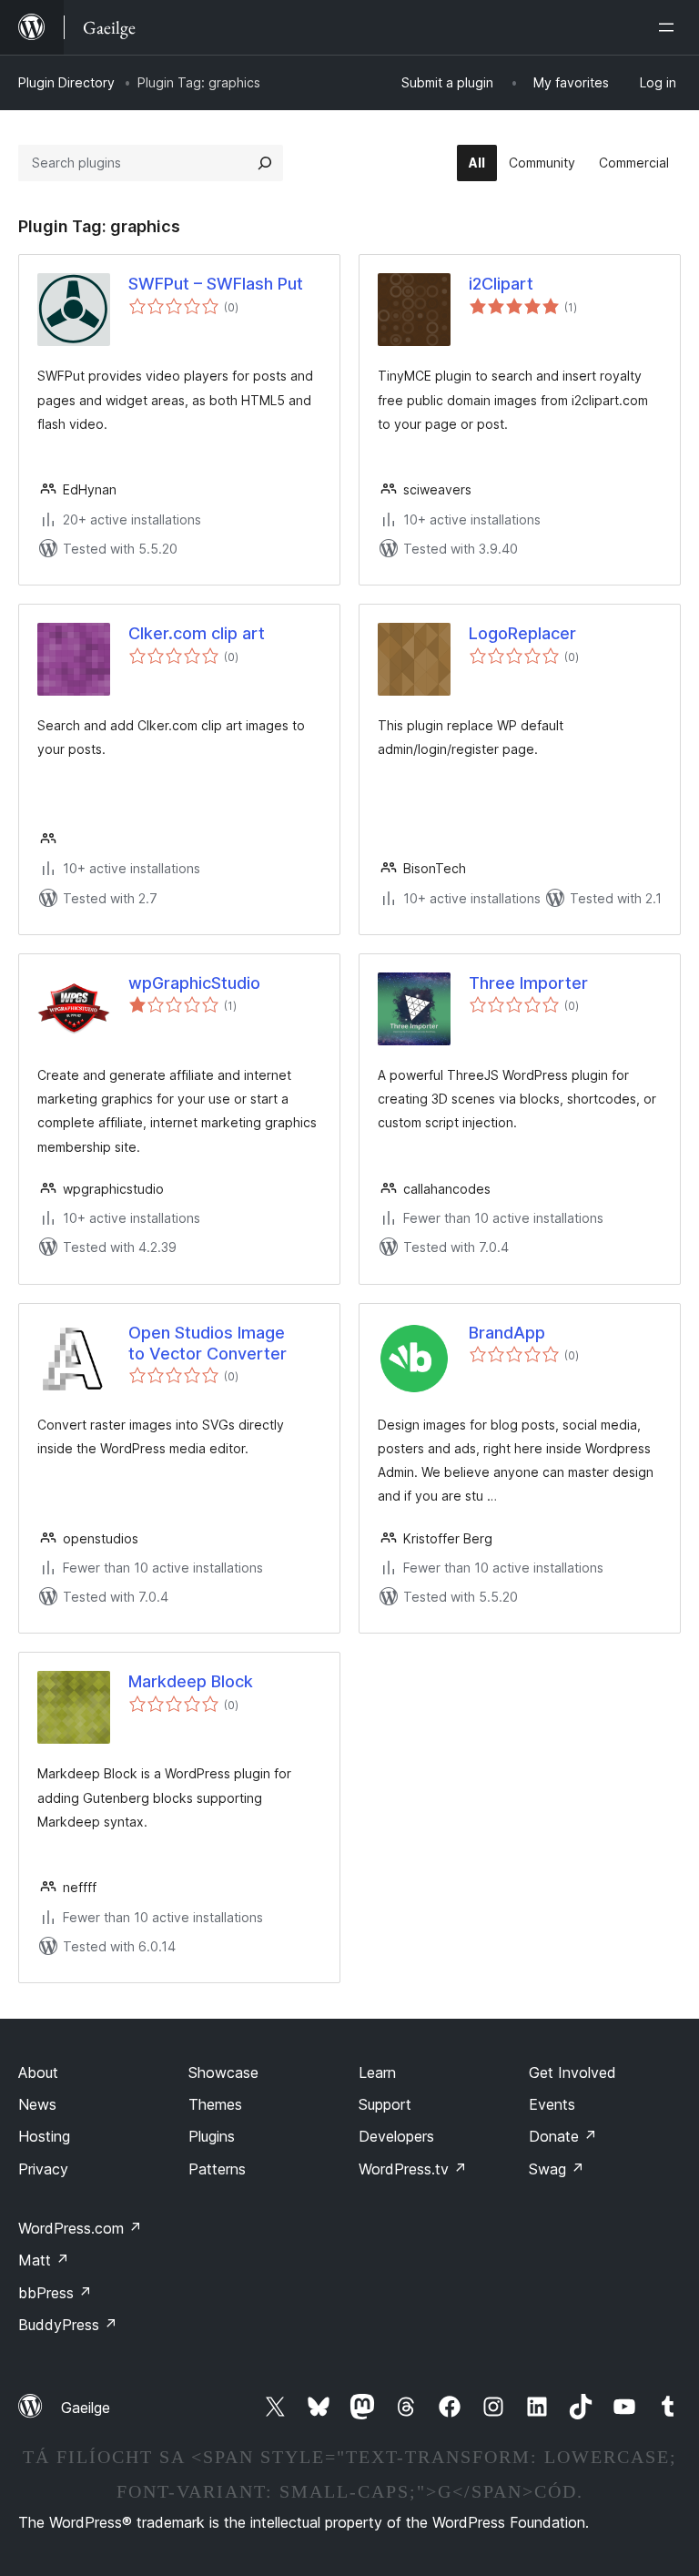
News (37, 2104)
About (38, 2072)
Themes (215, 2104)
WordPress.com (80, 2228)
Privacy (43, 2169)
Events (552, 2104)
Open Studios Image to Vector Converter (208, 1343)
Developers (396, 2136)
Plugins (212, 2136)
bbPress (55, 2293)
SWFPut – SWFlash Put (216, 284)
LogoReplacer (522, 633)
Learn (377, 2072)
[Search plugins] (265, 163)
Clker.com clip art (197, 633)
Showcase (223, 2072)
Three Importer (528, 983)
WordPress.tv (413, 2169)
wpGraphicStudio (194, 983)
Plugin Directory (66, 82)
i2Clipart (501, 284)
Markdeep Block (191, 1681)
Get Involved (572, 2072)
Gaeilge (86, 2408)
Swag (557, 2169)
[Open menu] (670, 27)
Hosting (44, 2136)
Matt (44, 2260)
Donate (563, 2136)
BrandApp (507, 1333)
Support (385, 2104)
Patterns (217, 2169)
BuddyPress (68, 2325)
